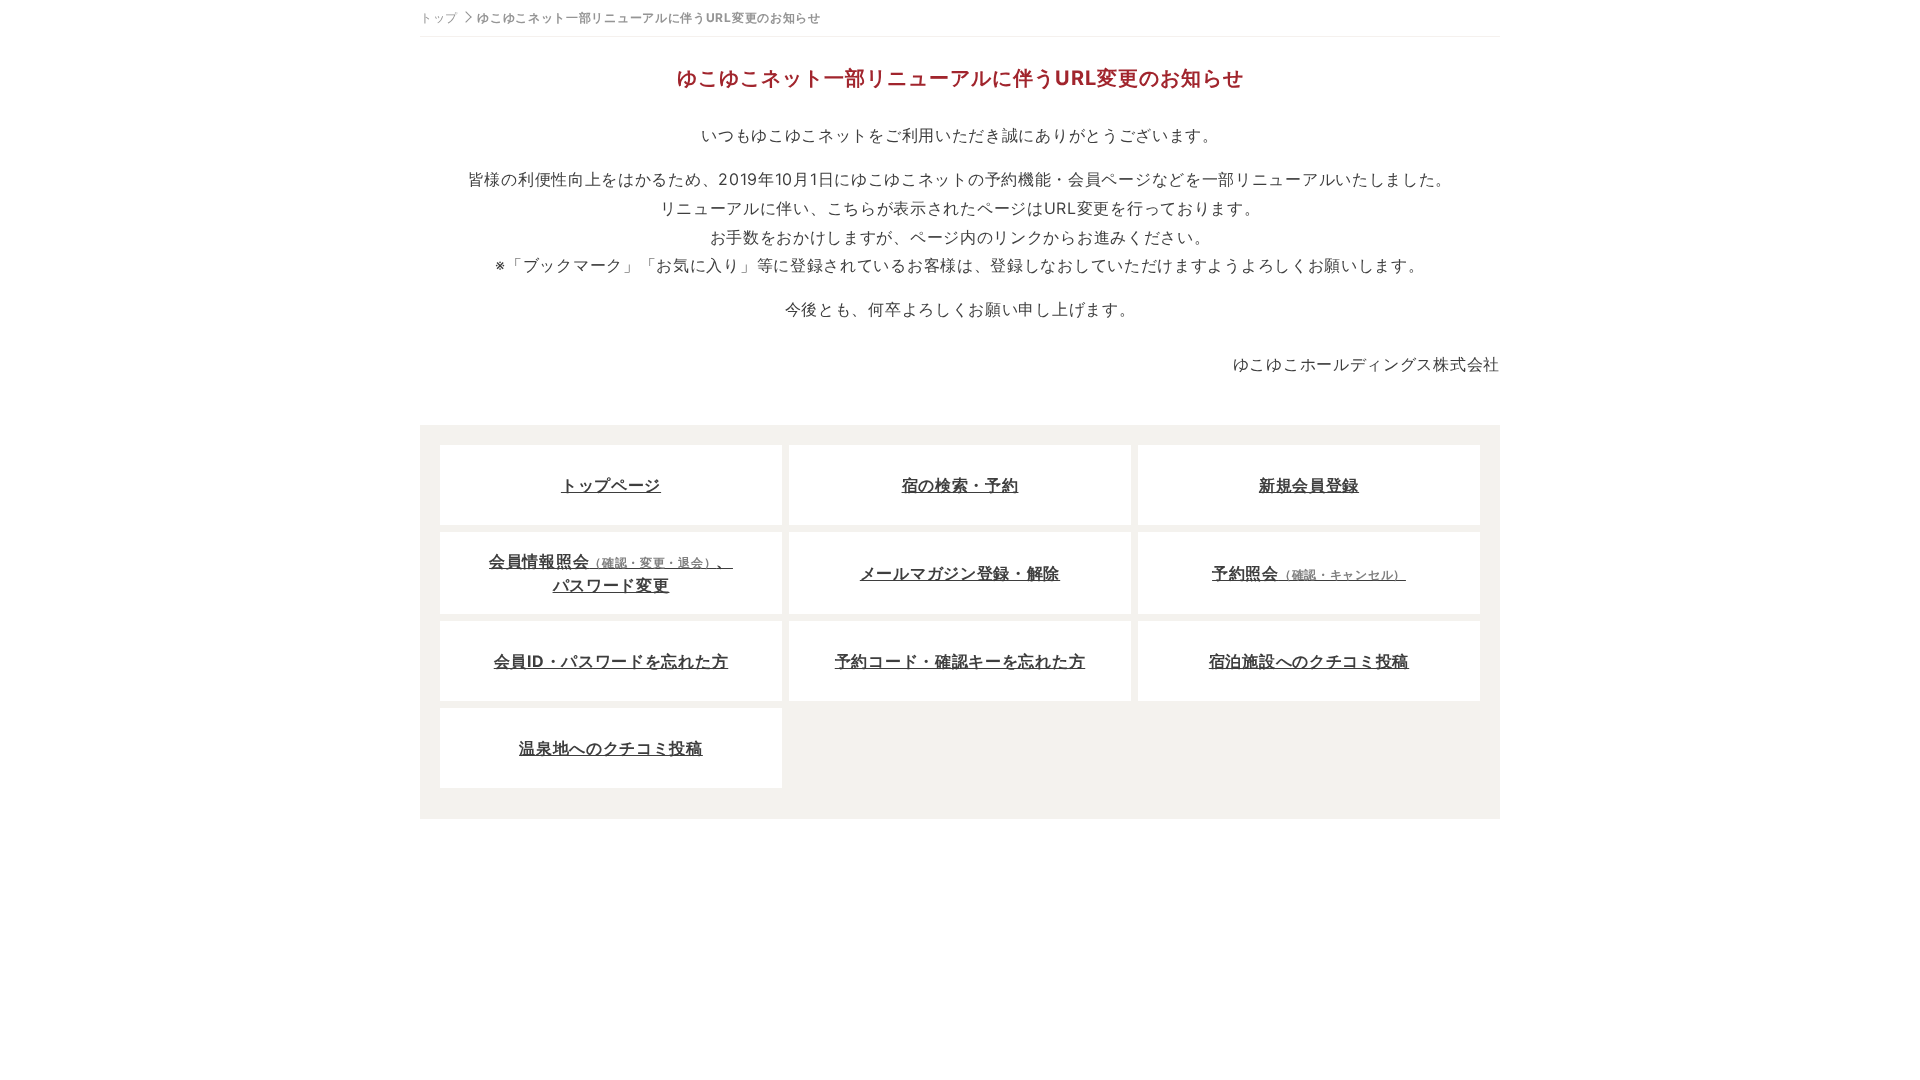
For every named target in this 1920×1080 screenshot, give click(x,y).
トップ (439, 17)
